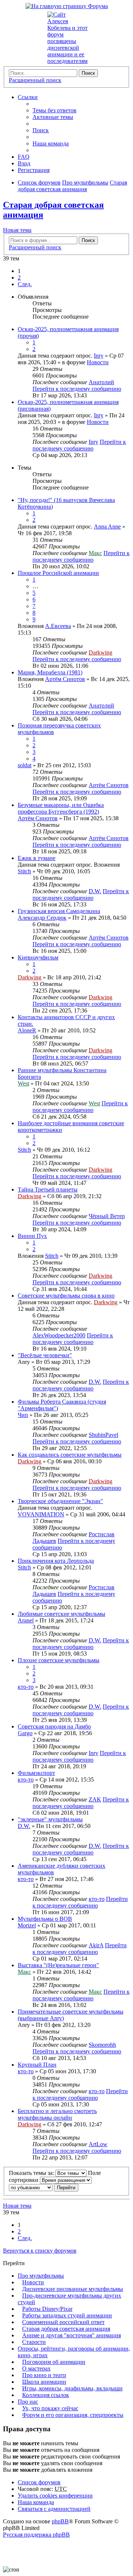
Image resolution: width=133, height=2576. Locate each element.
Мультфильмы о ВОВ (45, 1919)
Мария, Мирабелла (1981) (50, 672)
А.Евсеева (58, 626)
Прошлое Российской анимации (58, 573)
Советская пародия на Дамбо (54, 1726)
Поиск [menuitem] (41, 130)
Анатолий (101, 382)
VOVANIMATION (41, 1514)
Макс (95, 553)
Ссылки (28, 97)
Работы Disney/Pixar (47, 2309)
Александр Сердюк (42, 918)
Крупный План (37, 2065)
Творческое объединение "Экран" (60, 1501)
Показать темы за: (32, 2173)
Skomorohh (102, 2045)
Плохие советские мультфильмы (59, 1660)
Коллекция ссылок (46, 2395)
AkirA (96, 1945)
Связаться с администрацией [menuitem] (54, 2509)
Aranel (26, 1620)
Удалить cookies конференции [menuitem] (55, 2496)
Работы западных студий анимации (67, 2315)
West (23, 1083)
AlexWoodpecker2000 (59, 1335)
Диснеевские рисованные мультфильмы (73, 2289)
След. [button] (25, 284)
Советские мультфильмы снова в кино (66, 1296)
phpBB (60, 2521)
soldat (25, 765)
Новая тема (17, 230)
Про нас (28, 2402)
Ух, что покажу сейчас (50, 2408)
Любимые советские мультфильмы (62, 1614)
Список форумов (39, 2482)
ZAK (95, 1799)
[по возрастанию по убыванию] (31, 2187)
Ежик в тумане (37, 858)
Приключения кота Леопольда (56, 1561)
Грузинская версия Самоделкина (59, 911)
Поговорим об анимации (54, 2362)
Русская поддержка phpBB (36, 2535)
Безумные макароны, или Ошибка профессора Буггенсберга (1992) (61, 808)
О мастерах (36, 2368)
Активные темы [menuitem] (53, 117)
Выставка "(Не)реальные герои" (58, 1965)
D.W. (95, 891)
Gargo (25, 1733)
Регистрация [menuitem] (34, 170)
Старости (34, 2342)
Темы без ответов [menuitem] (54, 110)
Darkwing (100, 652)
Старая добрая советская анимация (66, 2329)
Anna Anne (107, 527)
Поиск (88, 73)
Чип (23, 1415)
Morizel (27, 1925)
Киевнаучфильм (38, 957)
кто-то (26, 1687)
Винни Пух (32, 1236)
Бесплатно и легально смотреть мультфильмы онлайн (57, 2114)
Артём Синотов (65, 679)
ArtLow (98, 2144)
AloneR (27, 1030)
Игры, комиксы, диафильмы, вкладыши (72, 2388)
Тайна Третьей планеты (48, 1189)
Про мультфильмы (41, 2276)
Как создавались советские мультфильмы (70, 1455)
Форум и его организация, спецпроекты (73, 2415)
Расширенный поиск (35, 80)
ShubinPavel (103, 1435)
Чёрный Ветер (107, 1216)
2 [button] (19, 278)
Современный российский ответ (63, 2322)
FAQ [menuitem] (24, 157)
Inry (99, 356)
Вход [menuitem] (24, 163)
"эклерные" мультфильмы (50, 1819)
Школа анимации (44, 2382)
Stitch (24, 871)
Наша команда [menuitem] (51, 143)
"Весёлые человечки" (45, 1355)
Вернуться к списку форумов (40, 2251)
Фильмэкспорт (36, 1773)
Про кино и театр (44, 2375)
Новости (98, 362)
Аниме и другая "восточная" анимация (71, 2335)
